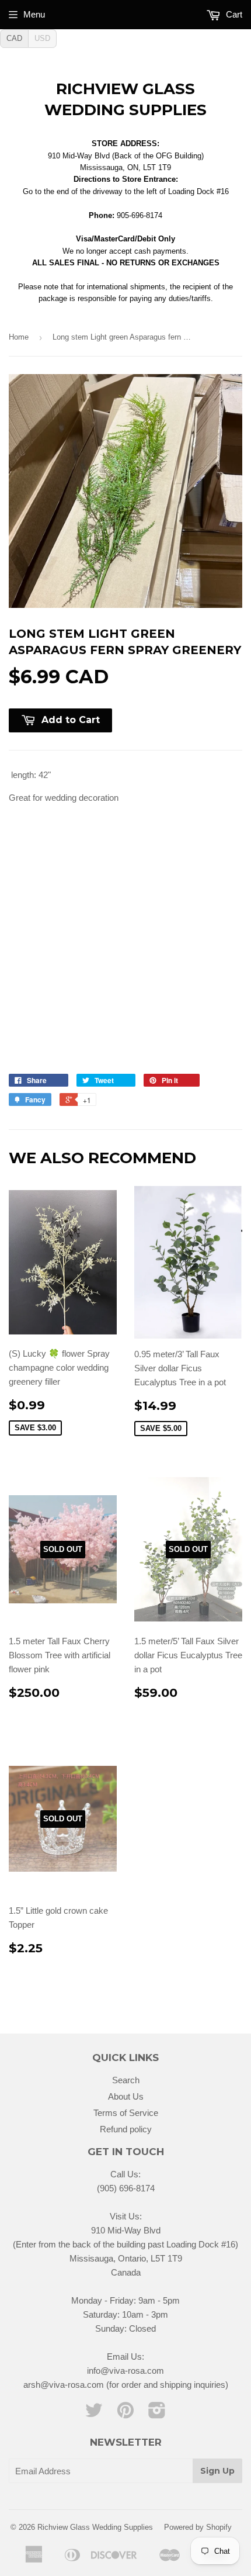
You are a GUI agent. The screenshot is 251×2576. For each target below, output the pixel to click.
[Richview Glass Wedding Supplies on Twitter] (94, 2414)
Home (19, 337)
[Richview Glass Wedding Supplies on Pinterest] (125, 2414)
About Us (126, 2096)
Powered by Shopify (198, 2527)
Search (126, 2080)
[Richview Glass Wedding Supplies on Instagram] (157, 2414)
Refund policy (126, 2129)
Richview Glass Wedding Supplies (125, 99)
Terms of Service (126, 2113)
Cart (233, 14)
